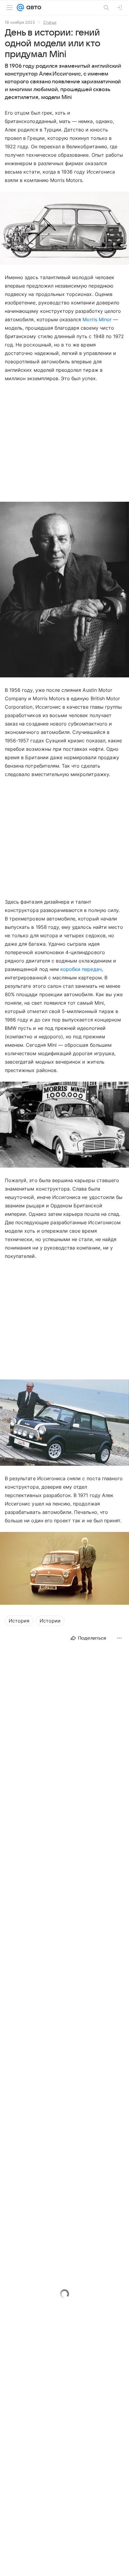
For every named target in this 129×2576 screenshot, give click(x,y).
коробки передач (81, 969)
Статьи (50, 22)
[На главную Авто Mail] (33, 8)
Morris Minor (97, 319)
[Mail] (20, 8)
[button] (64, 229)
